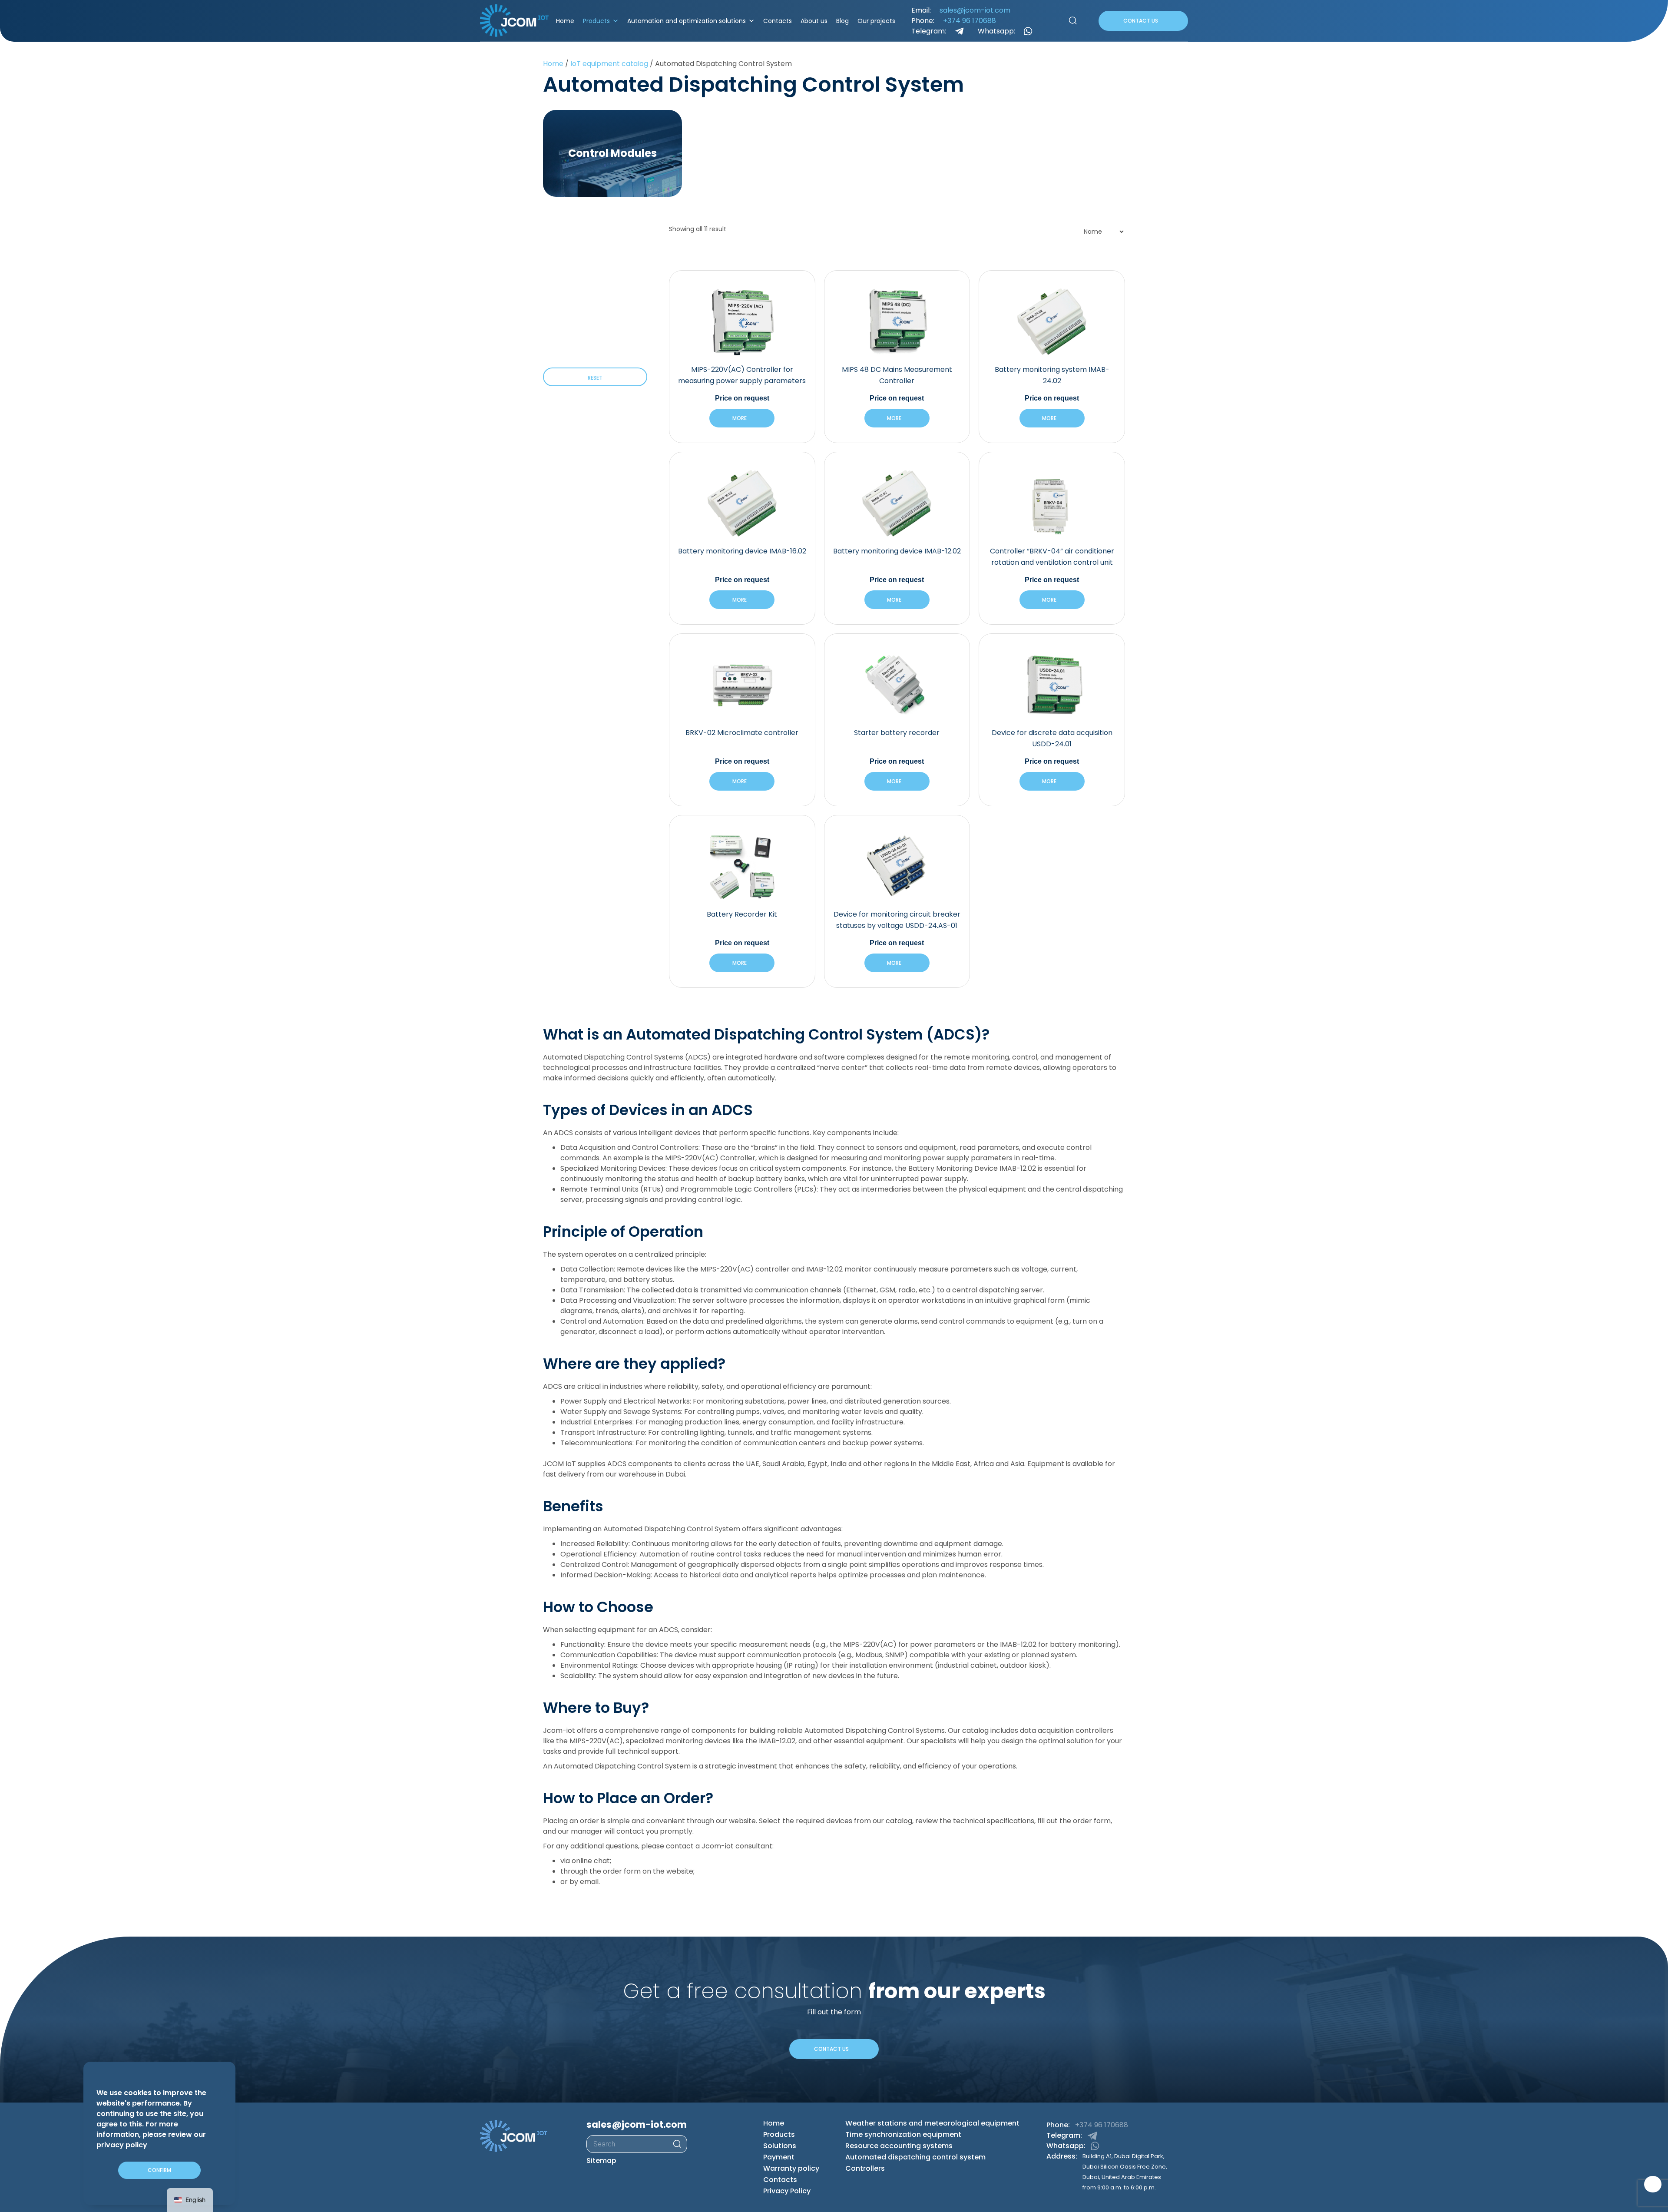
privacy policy (122, 2145)
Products (594, 21)
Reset (595, 378)
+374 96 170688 (965, 21)
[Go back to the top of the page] (1653, 2184)
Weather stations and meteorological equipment (932, 2124)
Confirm (159, 2170)
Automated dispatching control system (915, 2157)
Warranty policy (791, 2169)
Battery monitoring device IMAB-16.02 (742, 551)
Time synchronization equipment (903, 2135)
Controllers (865, 2169)
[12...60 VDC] (546, 259)
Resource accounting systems (899, 2146)
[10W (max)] (546, 338)
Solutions (780, 2146)
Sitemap (601, 2161)
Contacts (775, 21)
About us (811, 21)
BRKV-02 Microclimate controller (742, 733)
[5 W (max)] (546, 348)
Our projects (874, 21)
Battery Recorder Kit (742, 914)
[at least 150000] (546, 298)
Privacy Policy (787, 2191)
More (738, 418)
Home (563, 21)
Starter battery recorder (897, 733)
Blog (840, 21)
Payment (779, 2157)
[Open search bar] (1068, 21)
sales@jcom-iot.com (970, 10)
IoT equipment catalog (609, 64)
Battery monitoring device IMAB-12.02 (897, 551)
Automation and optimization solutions (684, 21)
